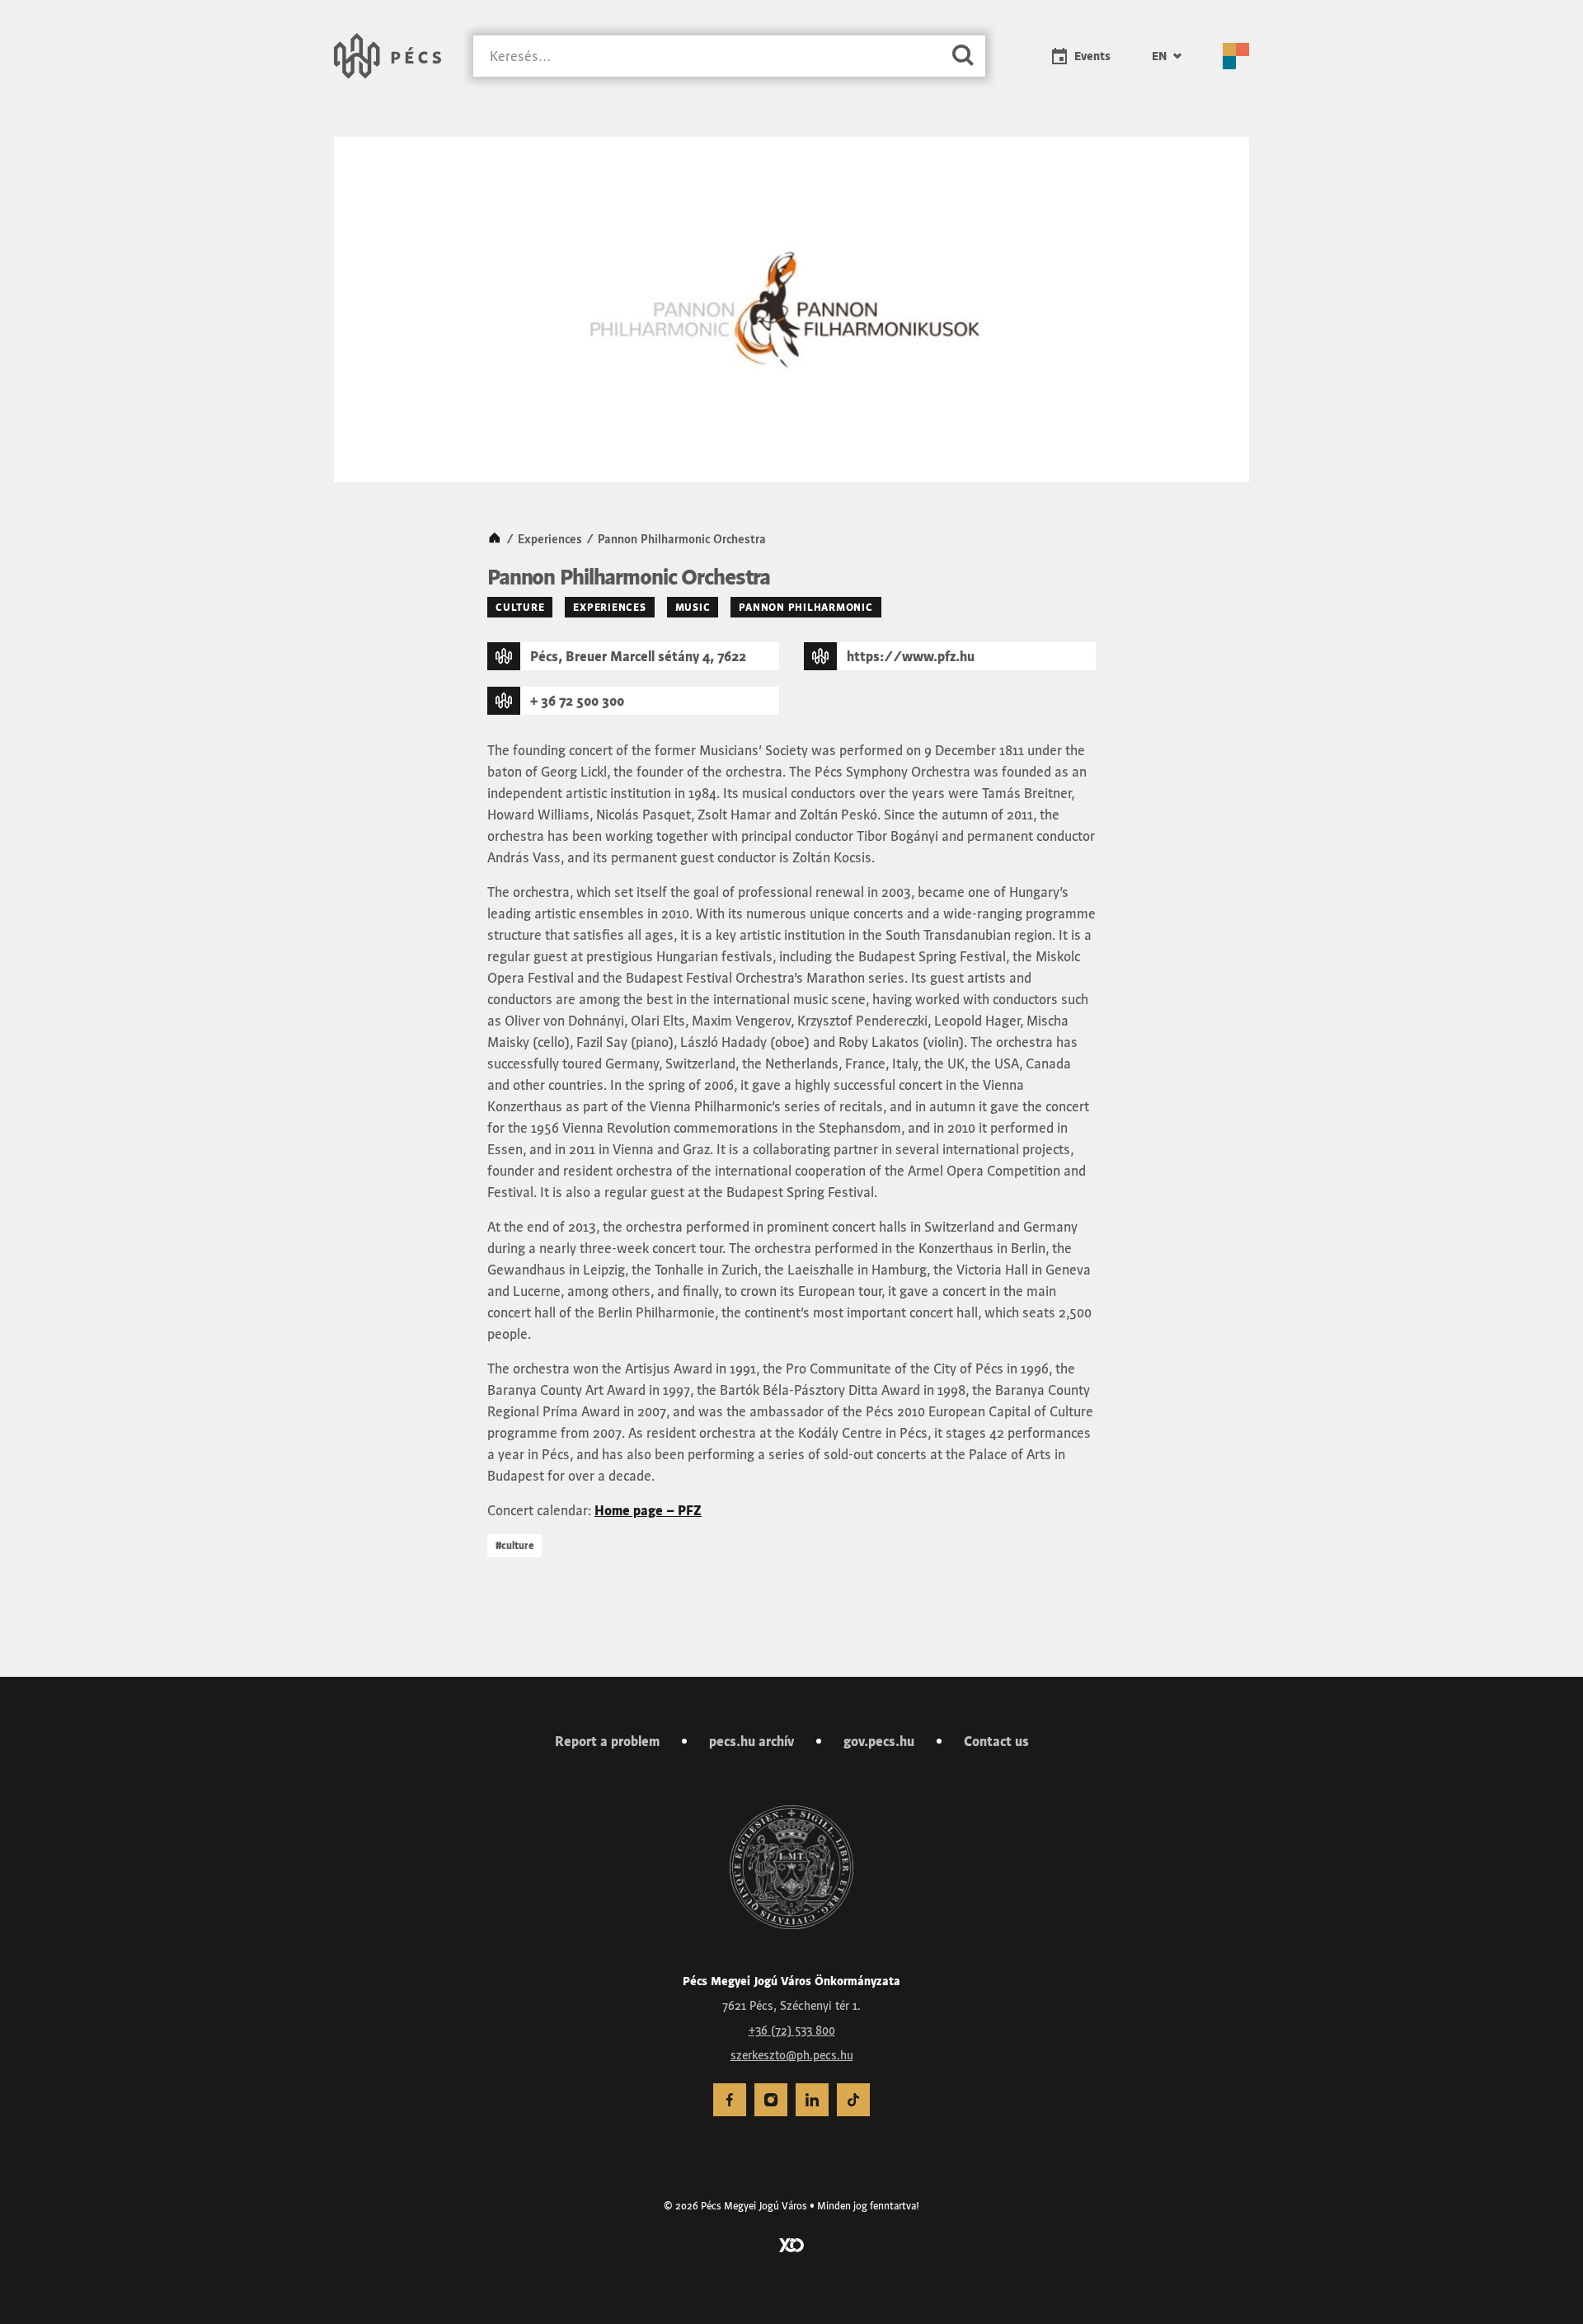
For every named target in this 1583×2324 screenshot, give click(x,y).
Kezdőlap (495, 539)
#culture (514, 1545)
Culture (520, 607)
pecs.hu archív (752, 1741)
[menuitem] (1167, 56)
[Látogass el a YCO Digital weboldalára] (791, 2244)
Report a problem (607, 1741)
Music (693, 607)
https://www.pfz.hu (911, 656)
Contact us (996, 1741)
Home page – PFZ (648, 1510)
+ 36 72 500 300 (577, 701)
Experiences (550, 539)
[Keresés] (963, 56)
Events (1092, 56)
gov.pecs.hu (879, 1741)
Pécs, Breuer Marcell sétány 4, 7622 (638, 656)
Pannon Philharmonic (806, 607)
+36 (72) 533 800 (792, 2031)
